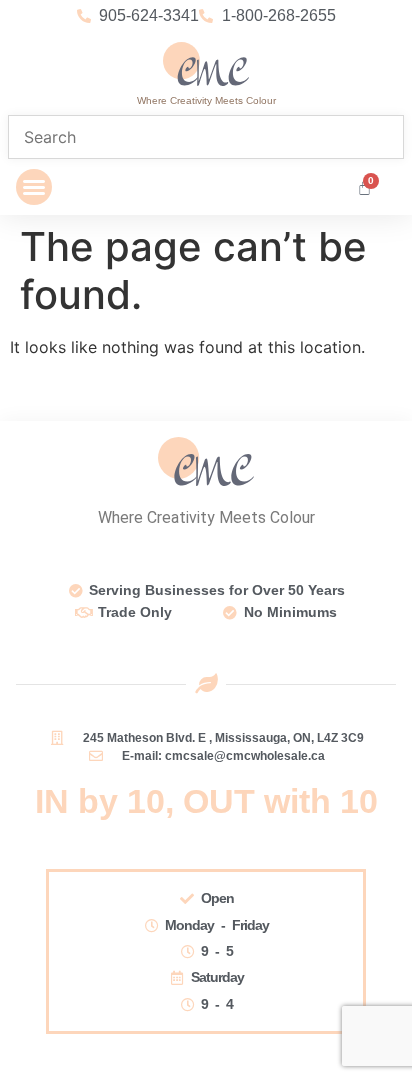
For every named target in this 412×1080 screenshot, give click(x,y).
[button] (34, 187)
